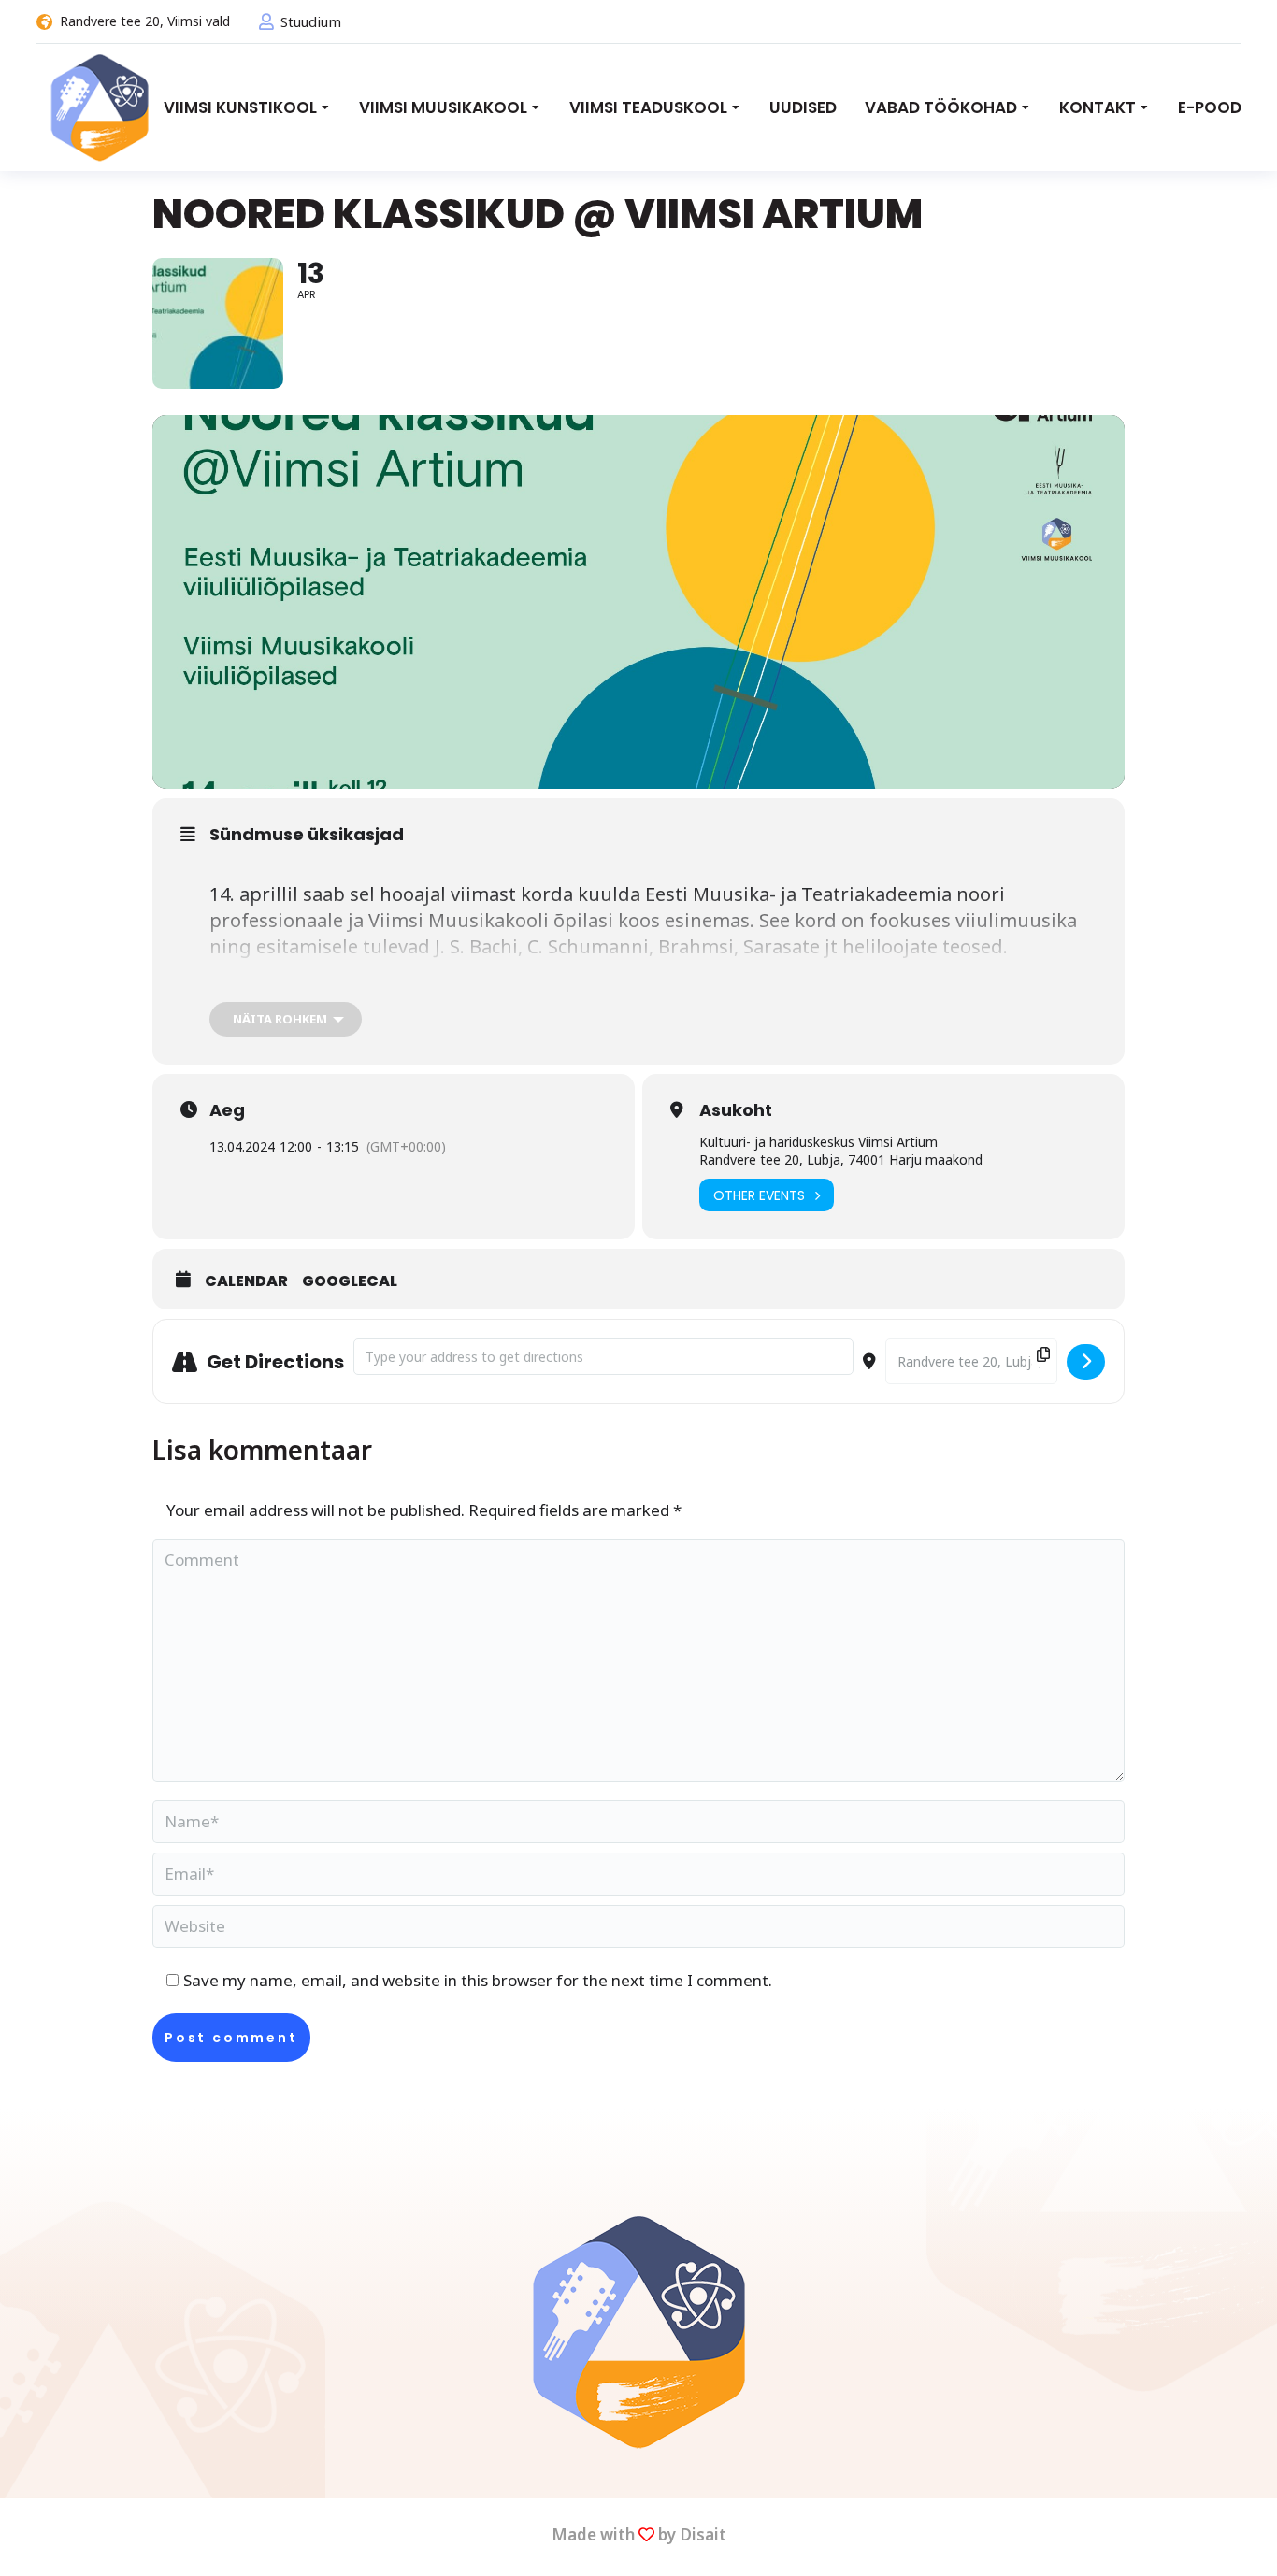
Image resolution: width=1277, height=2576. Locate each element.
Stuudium (311, 21)
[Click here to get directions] (1086, 1362)
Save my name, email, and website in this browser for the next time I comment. (478, 1980)
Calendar (246, 1281)
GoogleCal (350, 1281)
